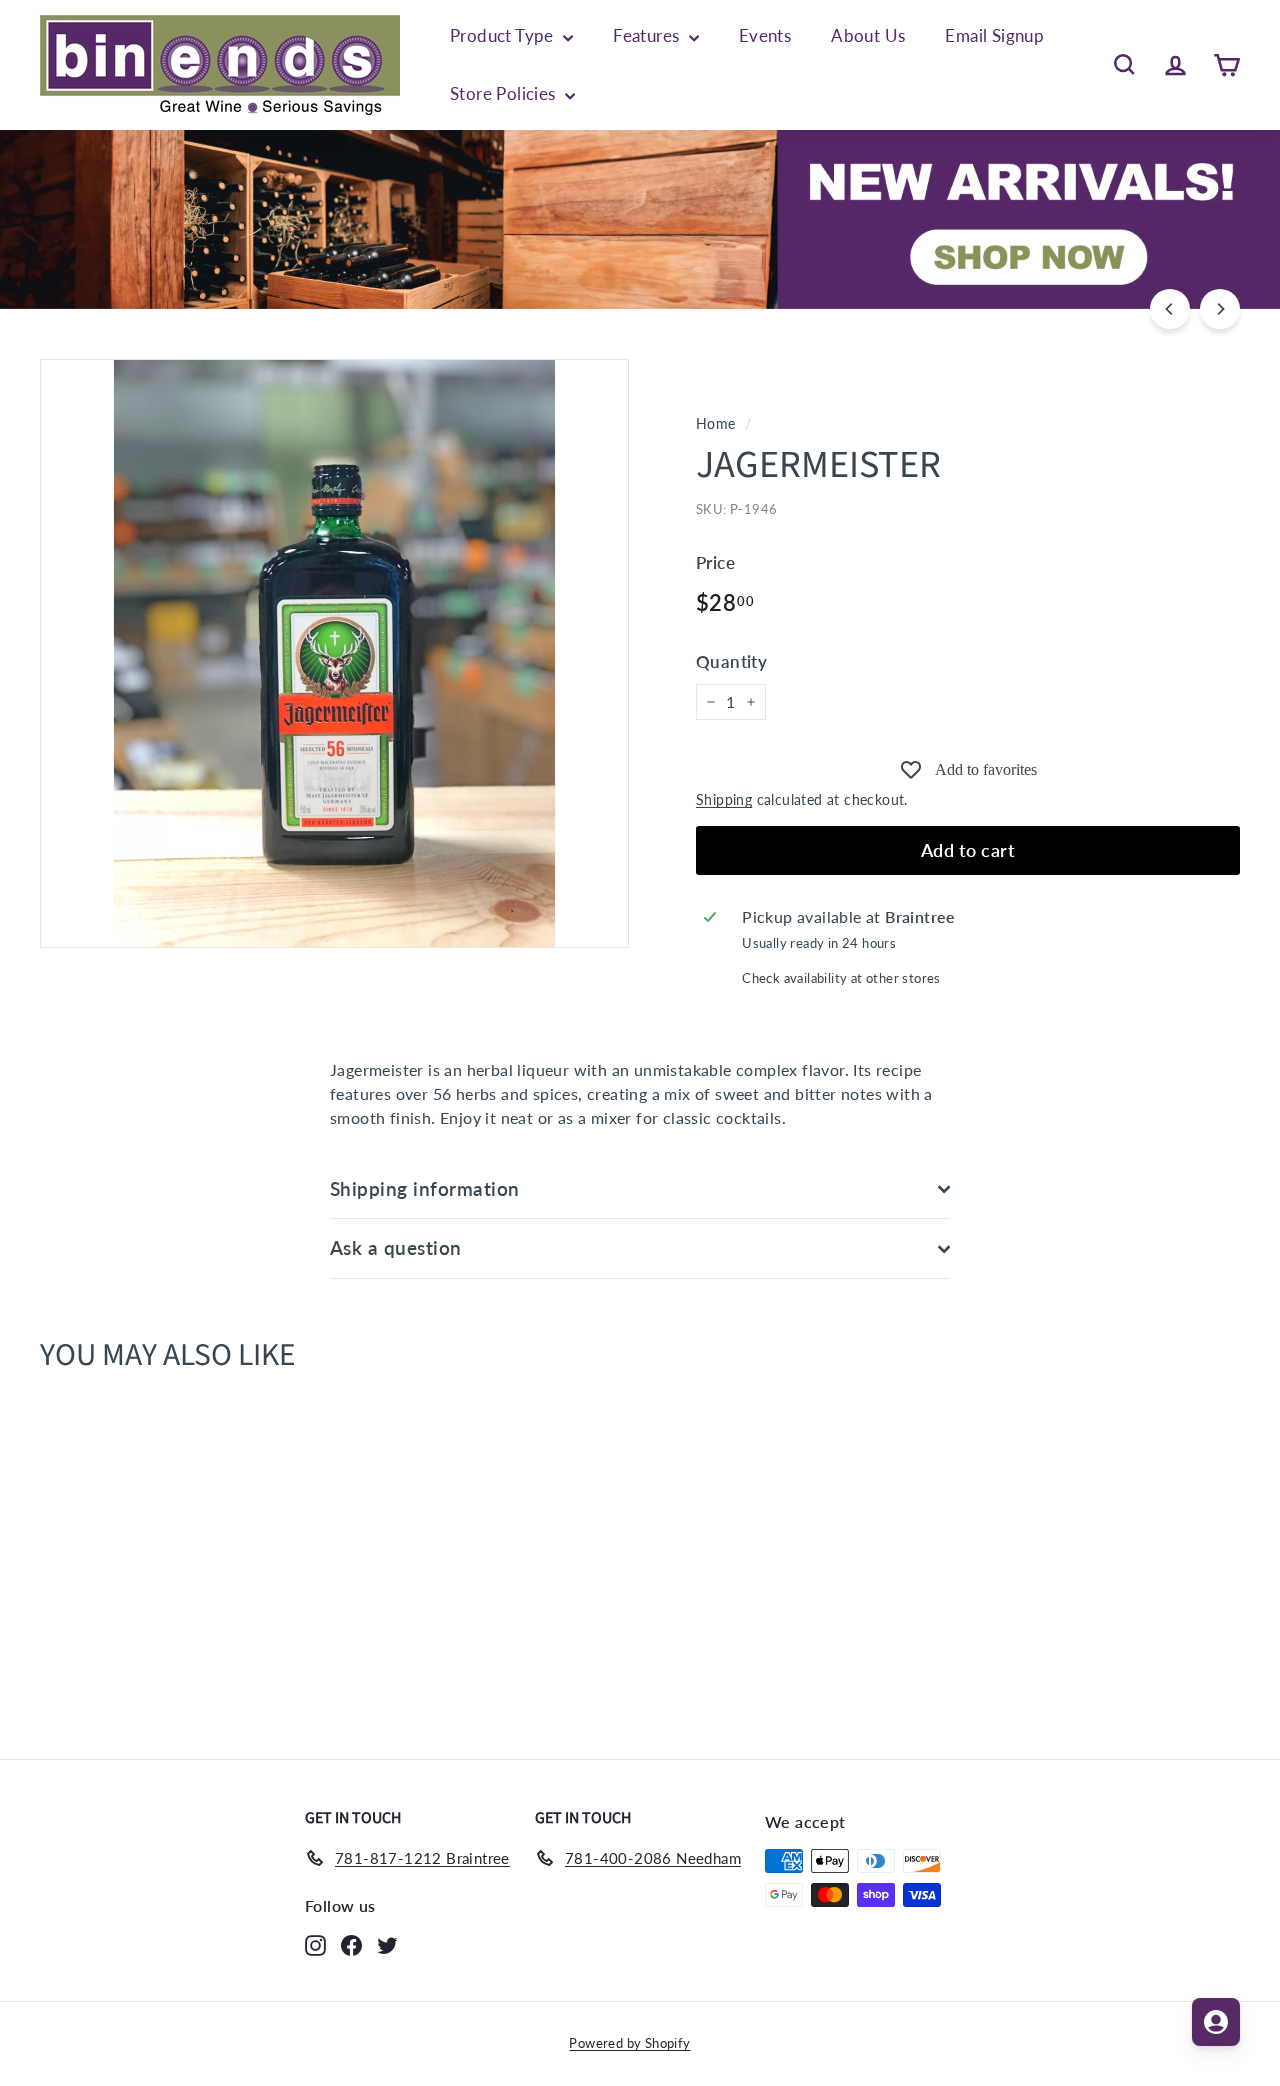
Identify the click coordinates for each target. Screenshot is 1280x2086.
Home (716, 424)
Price (715, 562)
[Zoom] (334, 653)
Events (765, 35)
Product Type (504, 35)
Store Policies (505, 93)
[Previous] (1170, 309)
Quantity (731, 661)
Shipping (724, 800)
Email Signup (994, 35)
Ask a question (396, 1247)
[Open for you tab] (1216, 2022)
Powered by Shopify (629, 2043)
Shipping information (425, 1188)
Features (648, 35)
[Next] (1220, 309)
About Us (868, 35)
